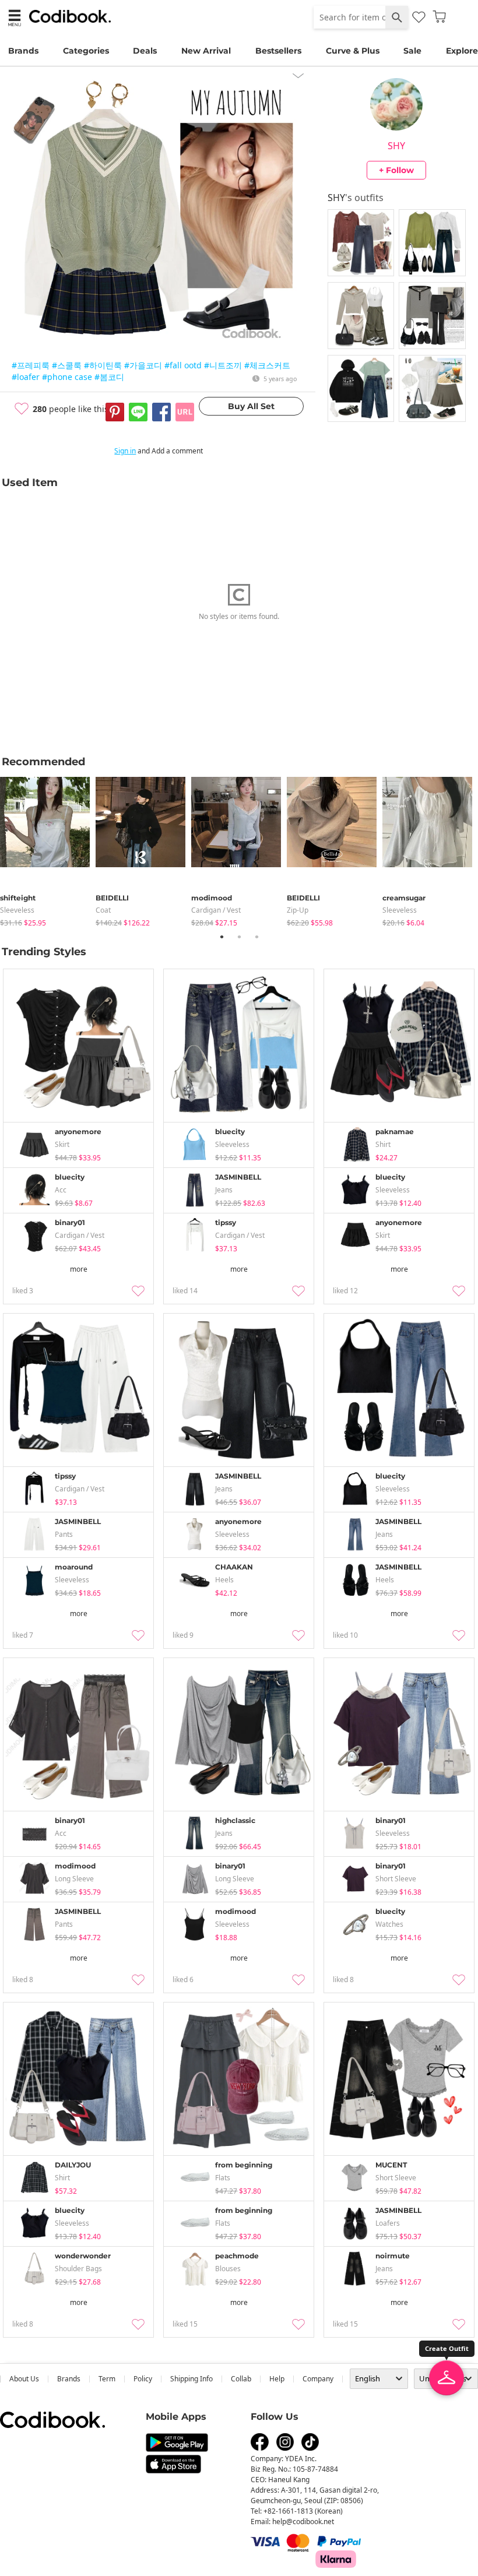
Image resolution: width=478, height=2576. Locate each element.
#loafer (26, 377)
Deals (145, 51)
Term (107, 2379)
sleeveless (17, 910)
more (79, 1269)
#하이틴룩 (103, 365)
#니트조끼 (223, 365)
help (277, 2379)
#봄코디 (109, 377)
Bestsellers (278, 51)
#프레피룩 (31, 365)
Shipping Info (191, 2379)
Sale (412, 51)
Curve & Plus (353, 51)
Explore (462, 51)
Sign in (125, 451)
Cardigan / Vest (216, 910)
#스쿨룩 (67, 365)
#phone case (67, 377)
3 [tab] (256, 937)
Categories (86, 51)
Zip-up (298, 910)
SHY (396, 146)
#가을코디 (143, 365)
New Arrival (206, 51)
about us (24, 2379)
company (318, 2379)
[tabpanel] (48, 849)
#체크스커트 (267, 365)
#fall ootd (183, 365)
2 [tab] (239, 937)
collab (241, 2379)
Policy (143, 2379)
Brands (23, 51)
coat (103, 910)
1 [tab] (222, 937)
